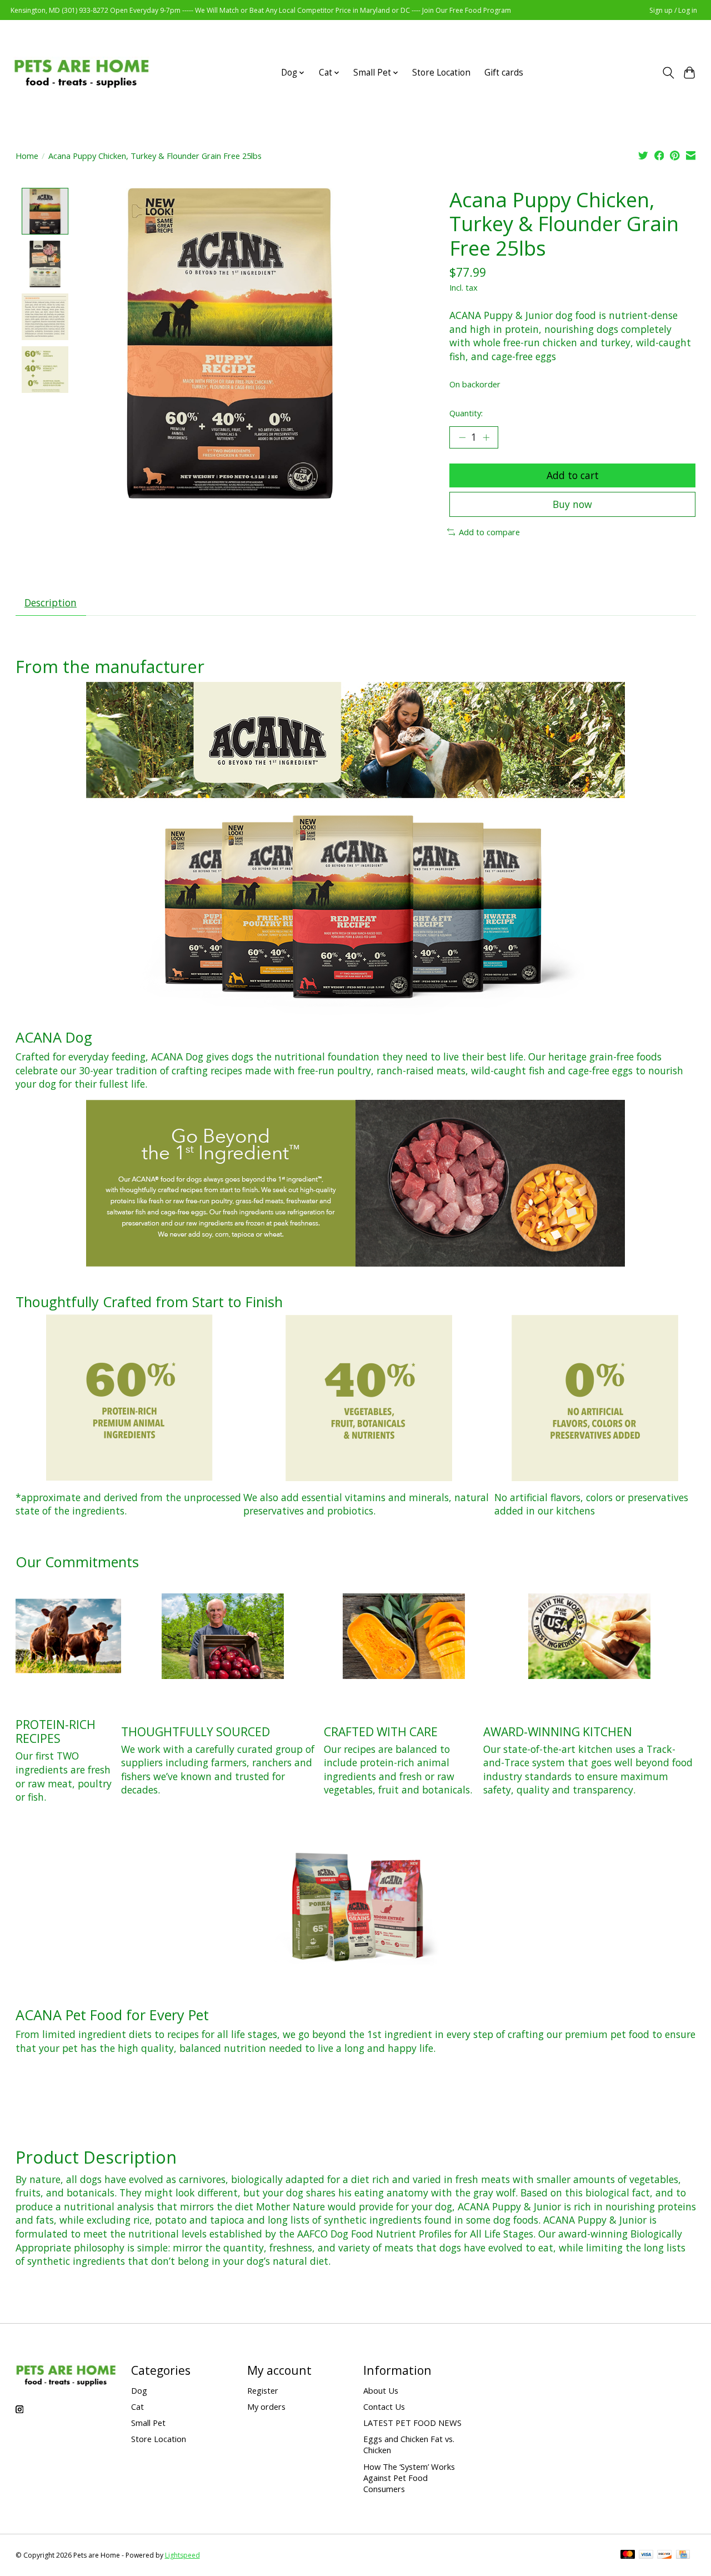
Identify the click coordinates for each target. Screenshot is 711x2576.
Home (27, 156)
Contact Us (384, 2406)
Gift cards (504, 73)
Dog (139, 2390)
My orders (266, 2406)
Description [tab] (51, 602)
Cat (137, 2406)
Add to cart (573, 475)
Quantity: (466, 413)
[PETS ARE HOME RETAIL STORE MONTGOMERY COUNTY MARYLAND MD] (81, 73)
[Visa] (646, 2555)
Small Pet (148, 2423)
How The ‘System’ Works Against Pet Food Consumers (409, 2478)
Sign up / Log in (673, 10)
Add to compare (489, 532)
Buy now (572, 504)
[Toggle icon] (668, 73)
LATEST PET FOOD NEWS (412, 2423)
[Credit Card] (683, 2555)
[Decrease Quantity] (462, 437)
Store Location (441, 73)
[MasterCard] (628, 2555)
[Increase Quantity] (486, 437)
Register (263, 2390)
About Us (381, 2390)
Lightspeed (182, 2555)
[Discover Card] (664, 2555)
